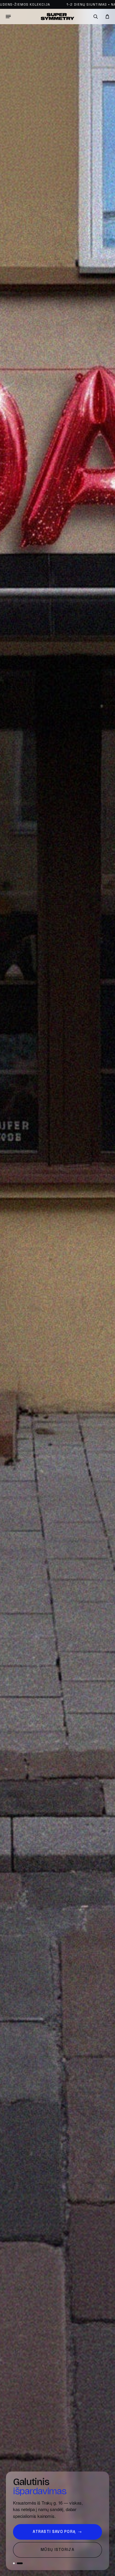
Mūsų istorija (57, 2550)
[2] (20, 2563)
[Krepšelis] (107, 17)
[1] (14, 2563)
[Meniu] (8, 17)
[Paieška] (96, 17)
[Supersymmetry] (57, 17)
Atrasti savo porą (57, 2532)
